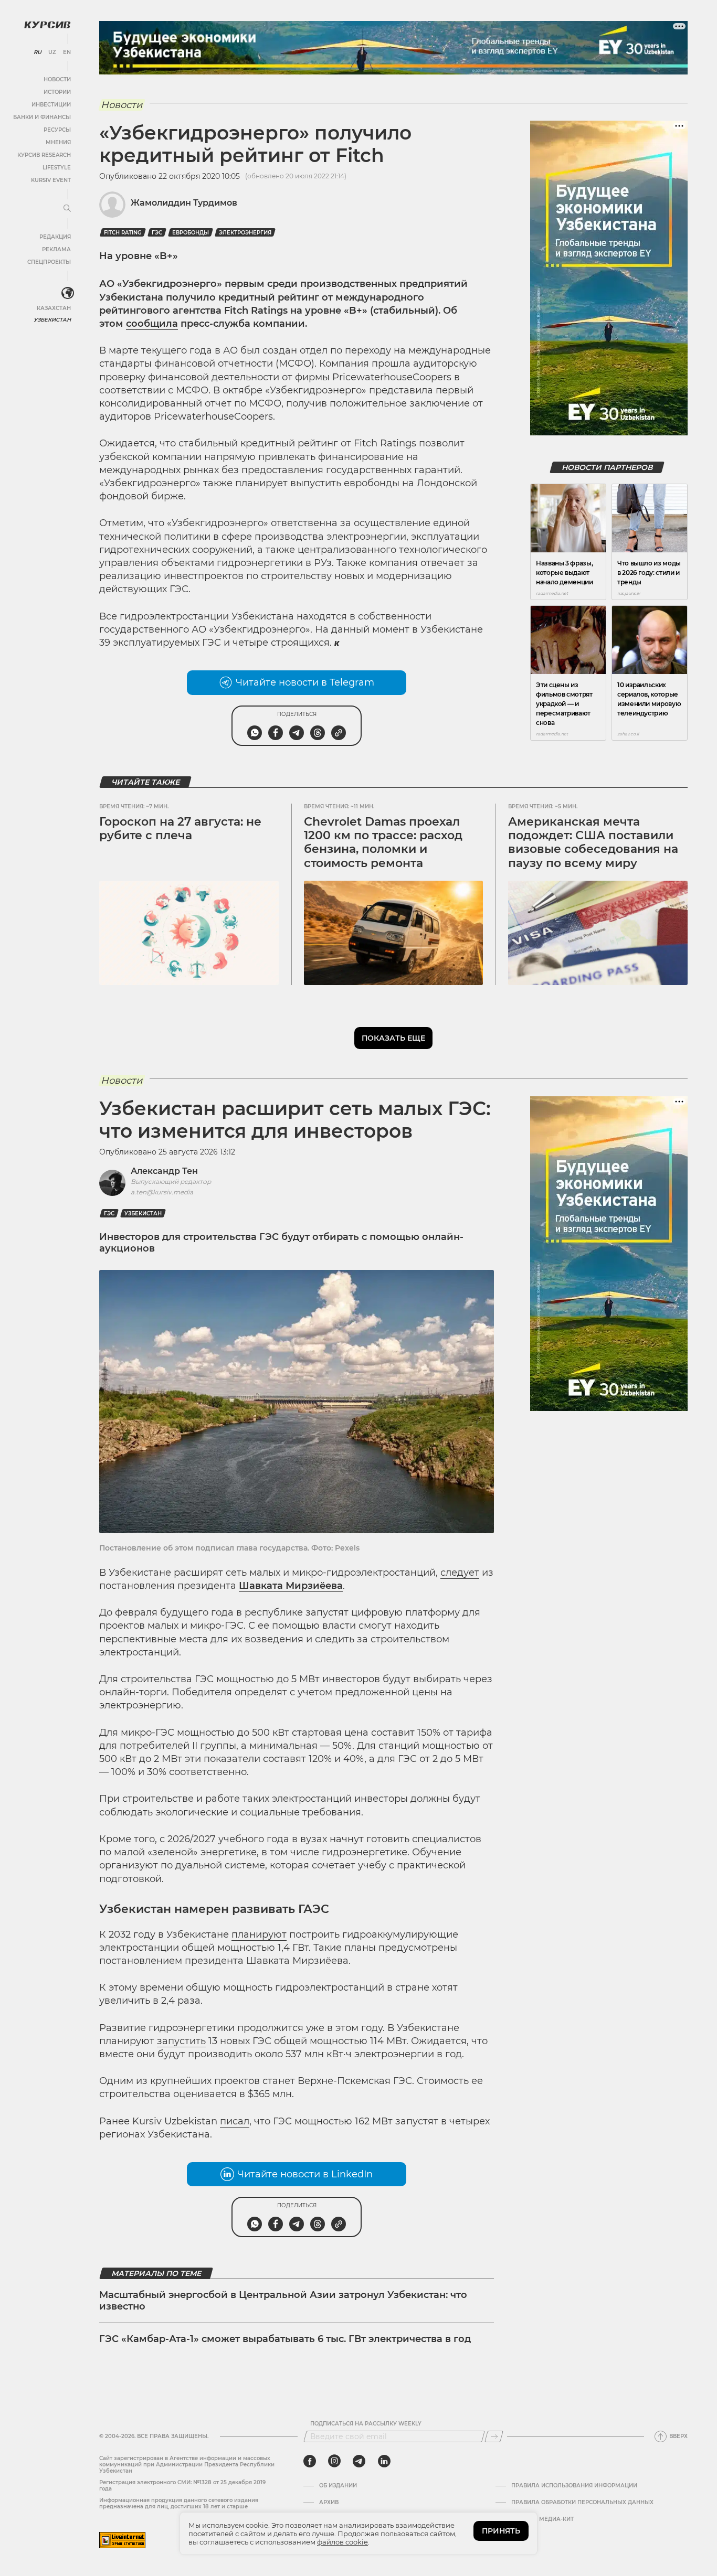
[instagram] (334, 2461)
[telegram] (359, 2461)
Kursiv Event (51, 180)
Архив (329, 2503)
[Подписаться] (494, 2436)
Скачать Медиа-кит (542, 2519)
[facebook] (310, 2461)
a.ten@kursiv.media (162, 1192)
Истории (57, 92)
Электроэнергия (245, 233)
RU (38, 52)
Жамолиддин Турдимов (184, 203)
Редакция (55, 237)
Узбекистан (52, 320)
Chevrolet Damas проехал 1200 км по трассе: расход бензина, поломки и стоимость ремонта (383, 842)
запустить (181, 2041)
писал (235, 2121)
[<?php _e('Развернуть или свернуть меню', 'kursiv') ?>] (68, 293)
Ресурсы (57, 130)
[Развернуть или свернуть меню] (67, 209)
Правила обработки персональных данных (582, 2503)
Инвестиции (51, 105)
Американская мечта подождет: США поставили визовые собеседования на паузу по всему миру (593, 842)
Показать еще (393, 1038)
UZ (52, 52)
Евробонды (191, 233)
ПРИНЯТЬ (501, 2531)
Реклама (56, 249)
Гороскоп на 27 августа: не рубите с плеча (180, 829)
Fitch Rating (123, 233)
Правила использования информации (574, 2486)
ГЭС (157, 233)
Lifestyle (57, 168)
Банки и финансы (42, 117)
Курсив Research (44, 155)
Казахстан (54, 308)
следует (460, 1573)
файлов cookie (342, 2542)
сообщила (152, 324)
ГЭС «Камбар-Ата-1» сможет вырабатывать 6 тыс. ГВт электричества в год (285, 2339)
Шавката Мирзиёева (291, 1586)
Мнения (58, 142)
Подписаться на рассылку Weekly (366, 2424)
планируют (259, 1934)
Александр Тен (164, 1171)
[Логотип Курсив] (47, 25)
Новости (57, 79)
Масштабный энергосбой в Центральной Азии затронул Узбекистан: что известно (283, 2301)
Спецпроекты (49, 262)
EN (67, 52)
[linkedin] (384, 2461)
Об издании (338, 2486)
